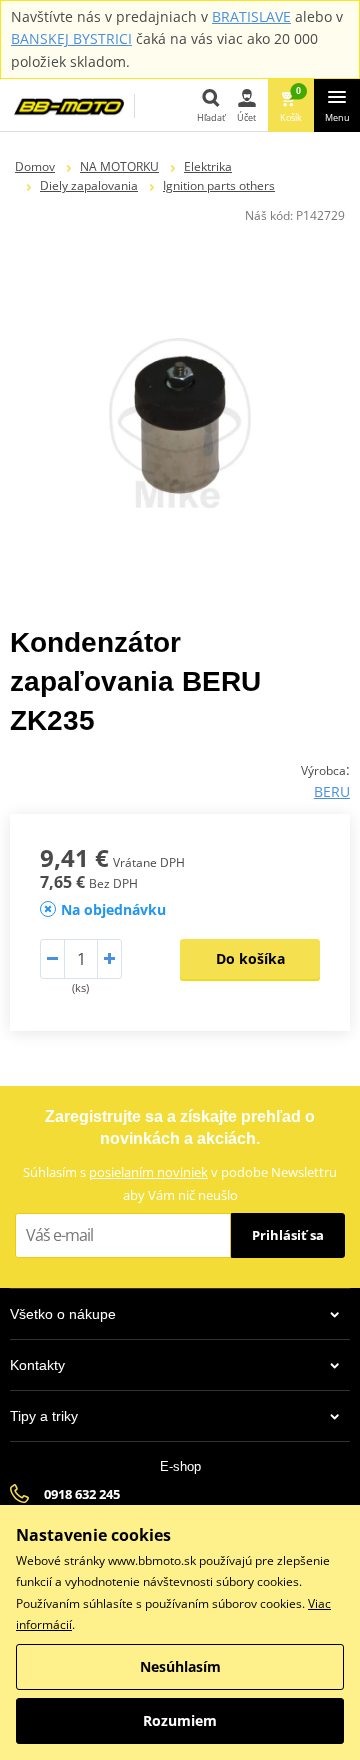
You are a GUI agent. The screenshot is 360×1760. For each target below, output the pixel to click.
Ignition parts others (219, 185)
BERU (332, 791)
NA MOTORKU (119, 166)
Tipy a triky (44, 1416)
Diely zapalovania (89, 185)
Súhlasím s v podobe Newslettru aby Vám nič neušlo (180, 1183)
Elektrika (208, 166)
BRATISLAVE (251, 16)
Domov (35, 166)
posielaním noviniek (148, 1172)
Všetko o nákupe (63, 1314)
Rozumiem (180, 1720)
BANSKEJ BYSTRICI (71, 38)
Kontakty (37, 1365)
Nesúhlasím (180, 1666)
